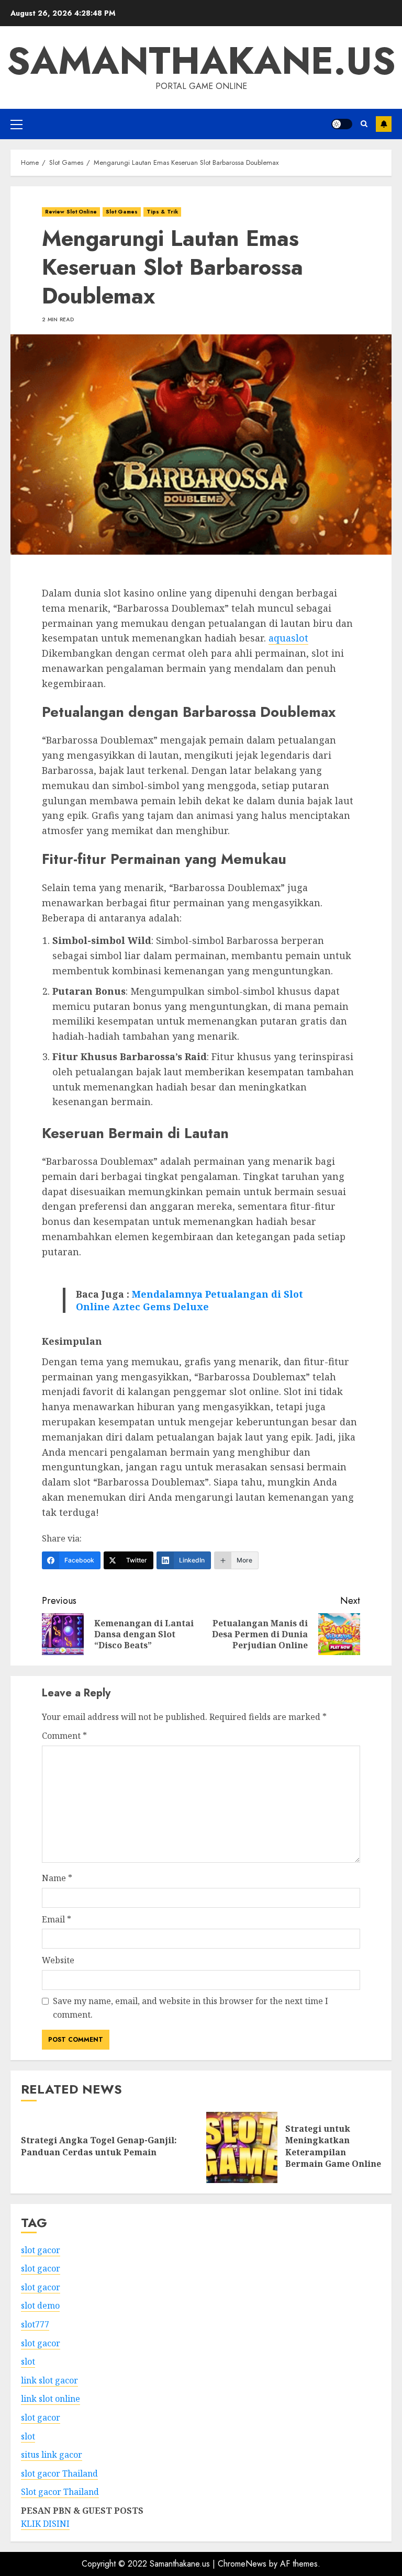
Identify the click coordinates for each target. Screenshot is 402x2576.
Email (57, 1919)
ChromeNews (242, 2564)
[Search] (364, 124)
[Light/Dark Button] (342, 124)
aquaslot (288, 638)
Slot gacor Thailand (60, 2492)
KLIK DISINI (45, 2524)
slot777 (35, 2324)
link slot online (51, 2399)
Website (58, 1960)
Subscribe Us (384, 124)
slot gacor (41, 2250)
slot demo (40, 2305)
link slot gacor (49, 2380)
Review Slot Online (71, 212)
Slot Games (122, 212)
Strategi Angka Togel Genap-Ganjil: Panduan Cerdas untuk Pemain (99, 2146)
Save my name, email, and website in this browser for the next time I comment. (191, 2008)
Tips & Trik (162, 212)
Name (57, 1878)
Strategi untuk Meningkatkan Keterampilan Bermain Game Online (333, 2146)
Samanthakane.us (201, 61)
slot (28, 2361)
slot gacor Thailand (59, 2473)
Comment (64, 1736)
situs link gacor (52, 2455)
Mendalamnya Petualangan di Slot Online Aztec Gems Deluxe (189, 1300)
